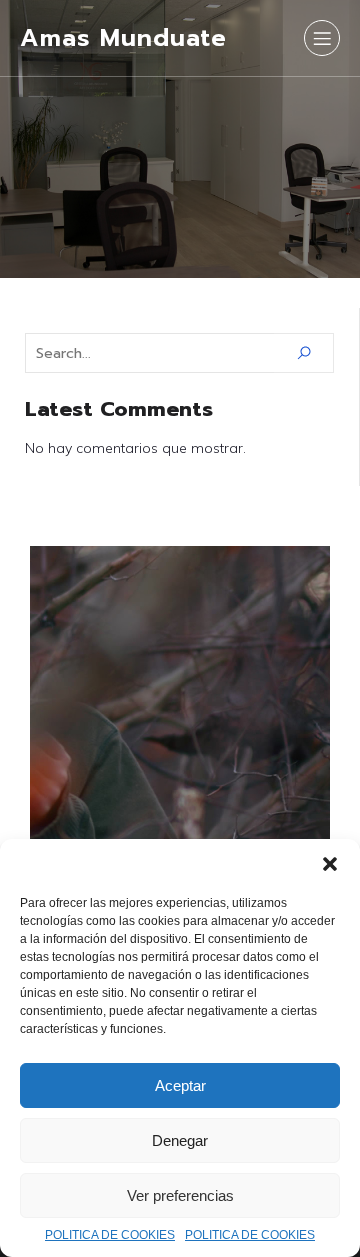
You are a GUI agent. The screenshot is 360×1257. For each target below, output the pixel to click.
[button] (330, 864)
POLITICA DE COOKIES (110, 1235)
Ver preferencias (180, 1195)
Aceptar (180, 1085)
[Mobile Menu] (322, 38)
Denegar (180, 1140)
